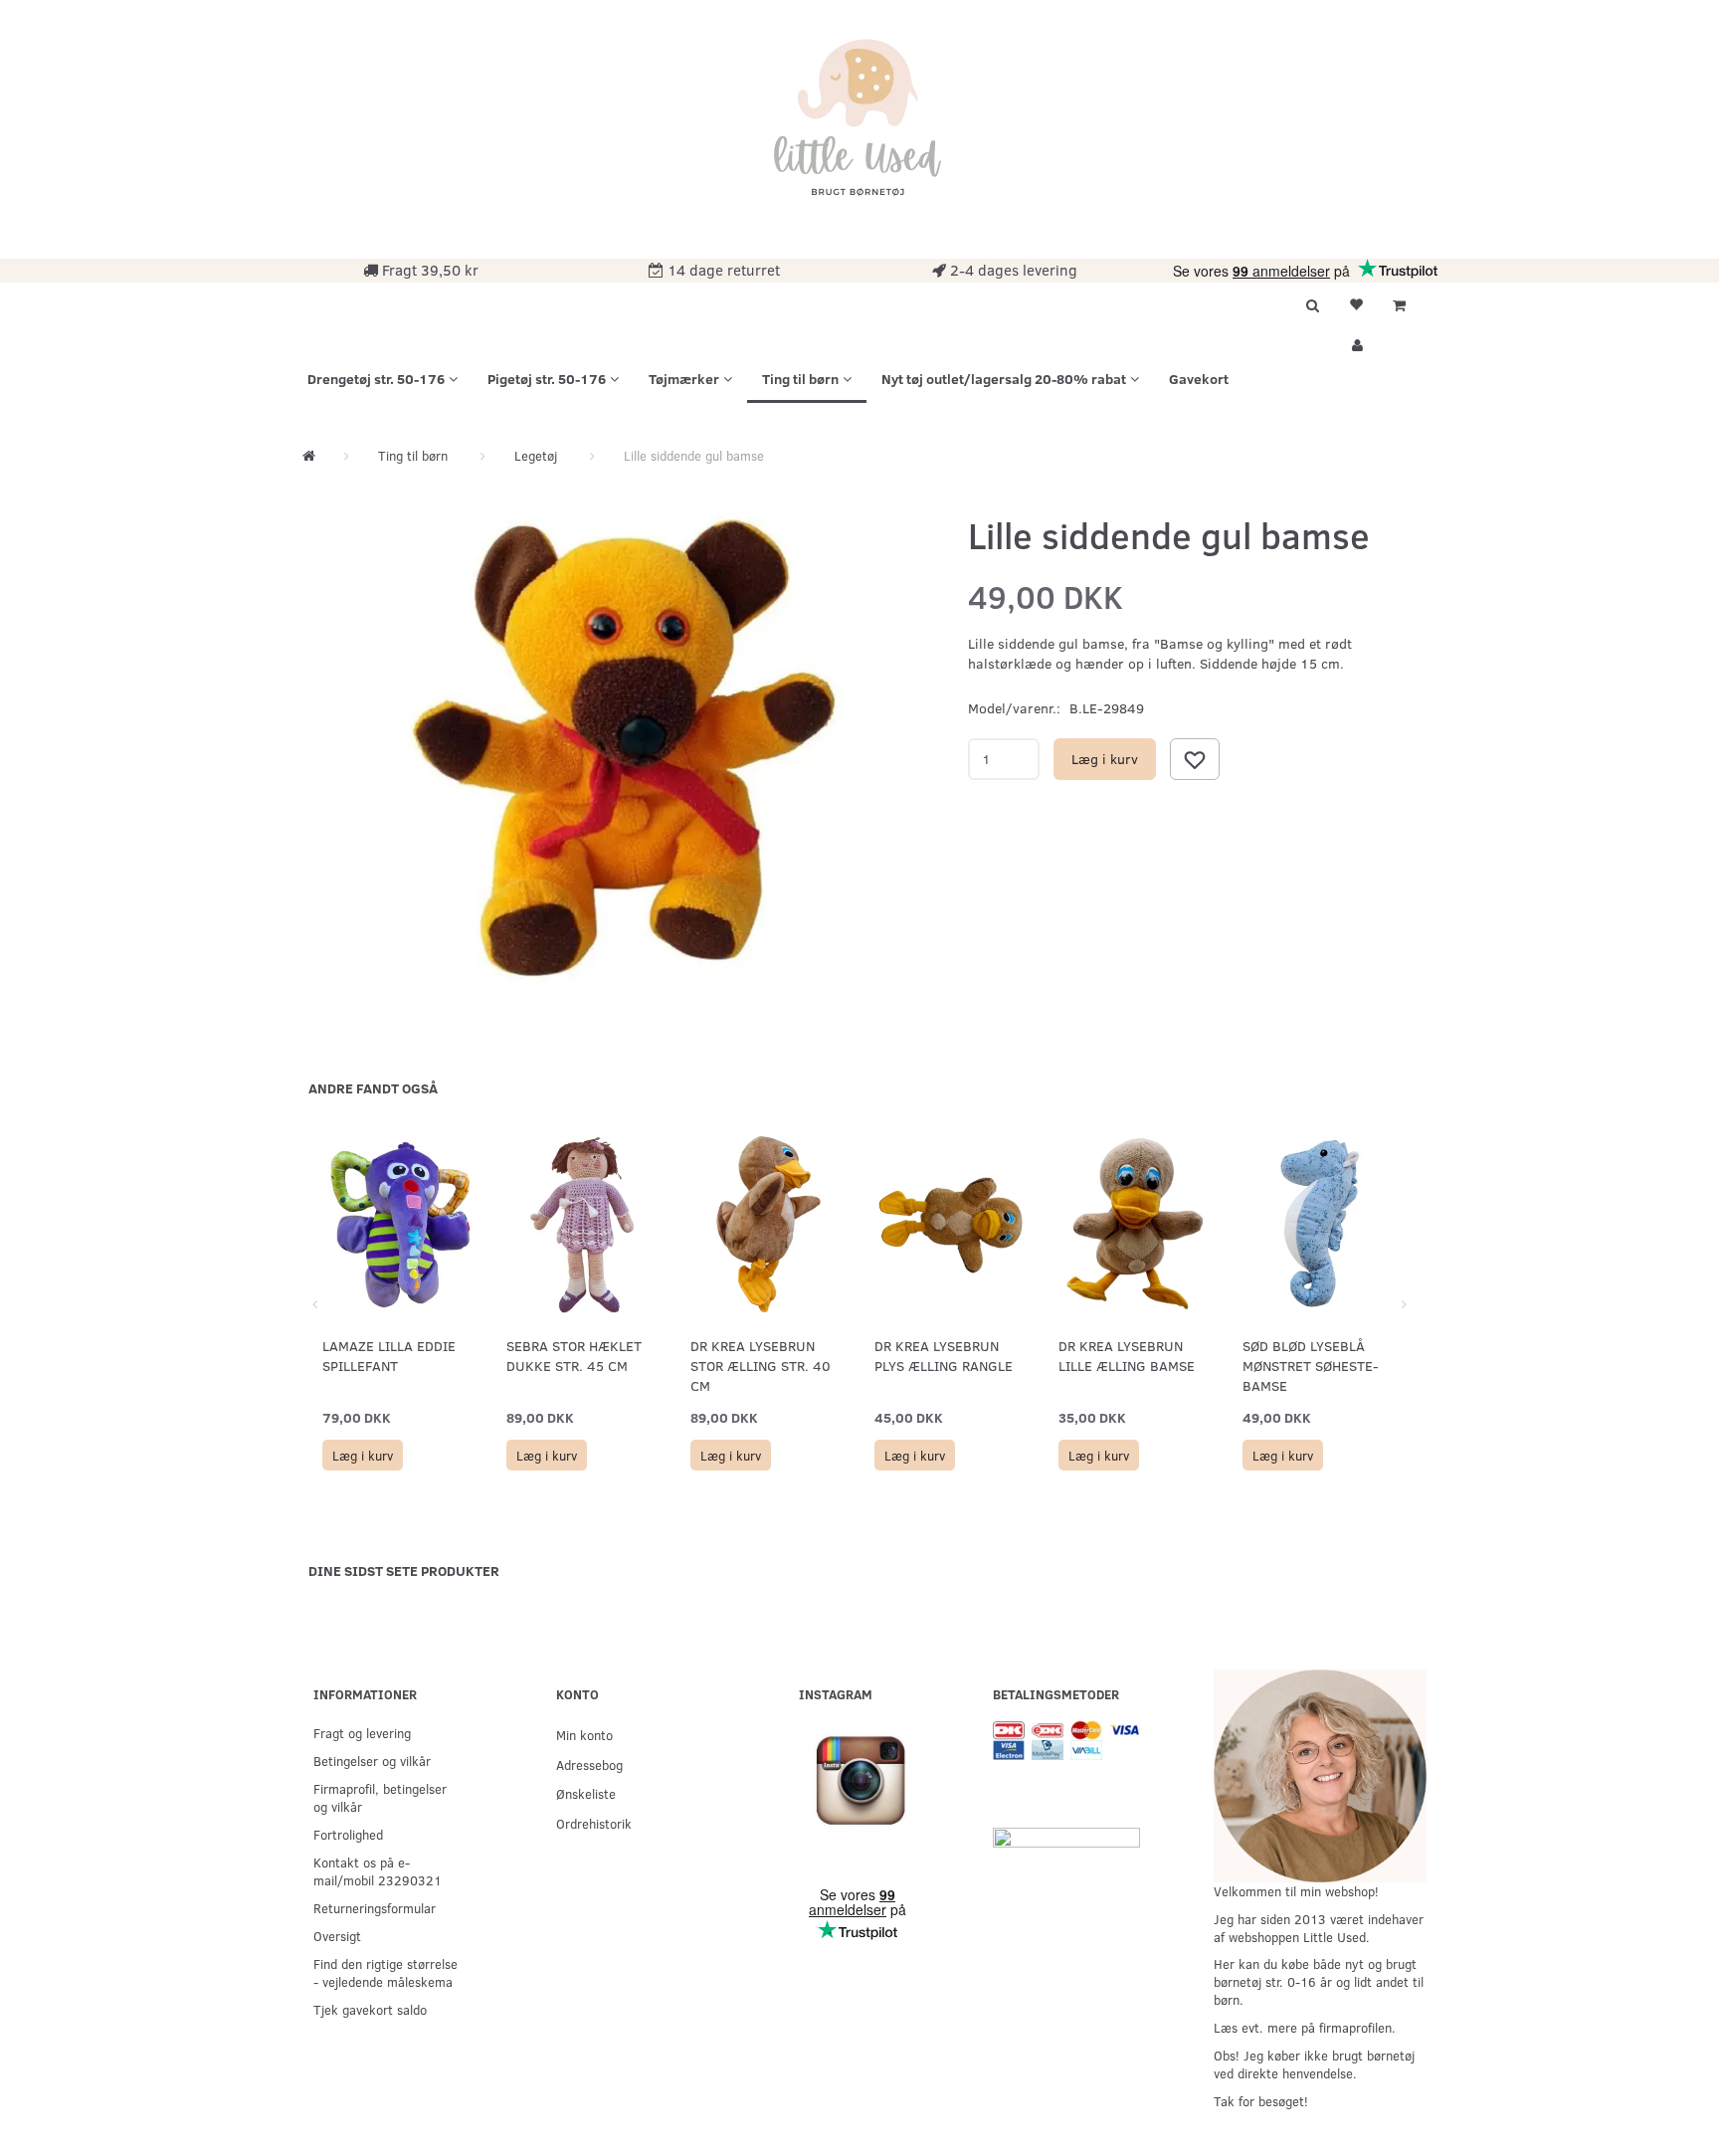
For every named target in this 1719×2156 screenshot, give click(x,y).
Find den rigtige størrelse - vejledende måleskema (385, 1972)
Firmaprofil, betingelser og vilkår (380, 1797)
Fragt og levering (362, 1733)
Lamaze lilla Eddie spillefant (389, 1356)
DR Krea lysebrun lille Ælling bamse (1127, 1356)
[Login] (1356, 342)
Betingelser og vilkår (372, 1761)
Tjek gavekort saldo (370, 2009)
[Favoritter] (1356, 302)
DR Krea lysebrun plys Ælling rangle (944, 1356)
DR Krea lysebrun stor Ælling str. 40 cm (761, 1366)
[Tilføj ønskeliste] (1195, 759)
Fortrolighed (348, 1834)
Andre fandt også (373, 1088)
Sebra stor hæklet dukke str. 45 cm (574, 1356)
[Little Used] (859, 127)
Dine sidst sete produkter (404, 1570)
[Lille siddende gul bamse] (625, 748)
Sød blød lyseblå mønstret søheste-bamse (1311, 1366)
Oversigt (337, 1936)
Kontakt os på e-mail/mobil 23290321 (378, 1871)
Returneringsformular (375, 1908)
